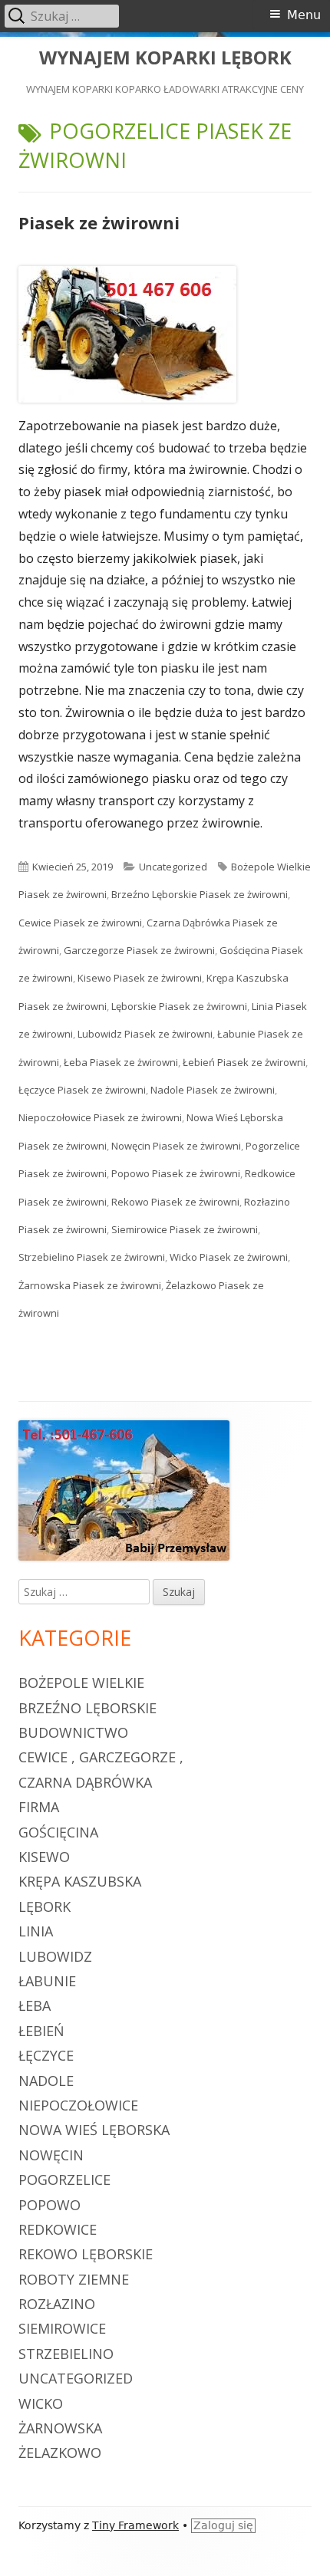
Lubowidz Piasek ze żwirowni (145, 1034)
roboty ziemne (74, 2279)
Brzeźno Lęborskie (87, 1708)
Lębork (45, 1907)
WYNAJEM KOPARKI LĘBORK (165, 58)
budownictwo (73, 1732)
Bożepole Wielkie (81, 1683)
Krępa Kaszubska (80, 1881)
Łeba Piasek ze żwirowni (121, 1062)
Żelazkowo (60, 2453)
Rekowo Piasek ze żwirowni (175, 1202)
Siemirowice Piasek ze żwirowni (185, 1229)
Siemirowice (62, 2328)
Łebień (41, 2031)
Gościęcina (58, 1832)
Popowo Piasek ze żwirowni (176, 1173)
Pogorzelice (64, 2180)
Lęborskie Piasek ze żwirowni (179, 1006)
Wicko (41, 2403)
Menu (304, 15)
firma (39, 1807)
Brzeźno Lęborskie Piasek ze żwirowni (200, 894)
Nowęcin (51, 2155)
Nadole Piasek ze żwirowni (213, 1090)
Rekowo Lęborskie (86, 2254)
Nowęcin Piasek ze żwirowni (176, 1146)
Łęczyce (46, 2055)
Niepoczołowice (78, 2105)
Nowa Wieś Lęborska (94, 2130)
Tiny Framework (135, 2525)
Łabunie (47, 1981)
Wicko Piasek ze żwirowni (229, 1257)
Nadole (46, 2081)
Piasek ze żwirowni (99, 222)
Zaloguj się (223, 2525)
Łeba (35, 2005)
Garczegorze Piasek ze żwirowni (139, 950)
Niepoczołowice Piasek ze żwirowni (100, 1117)
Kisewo (44, 1857)
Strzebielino (66, 2354)
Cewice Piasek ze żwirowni (80, 923)
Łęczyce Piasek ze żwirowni (82, 1090)
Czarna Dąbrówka (85, 1782)
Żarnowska (60, 2428)
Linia (36, 1931)
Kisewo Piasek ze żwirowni (140, 978)
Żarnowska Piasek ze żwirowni (90, 1285)
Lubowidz (55, 1956)
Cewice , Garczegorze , (101, 1757)
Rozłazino (57, 2304)
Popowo (49, 2205)
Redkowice (58, 2229)
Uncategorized (173, 867)
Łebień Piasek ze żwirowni (244, 1062)
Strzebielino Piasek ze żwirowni (92, 1257)
